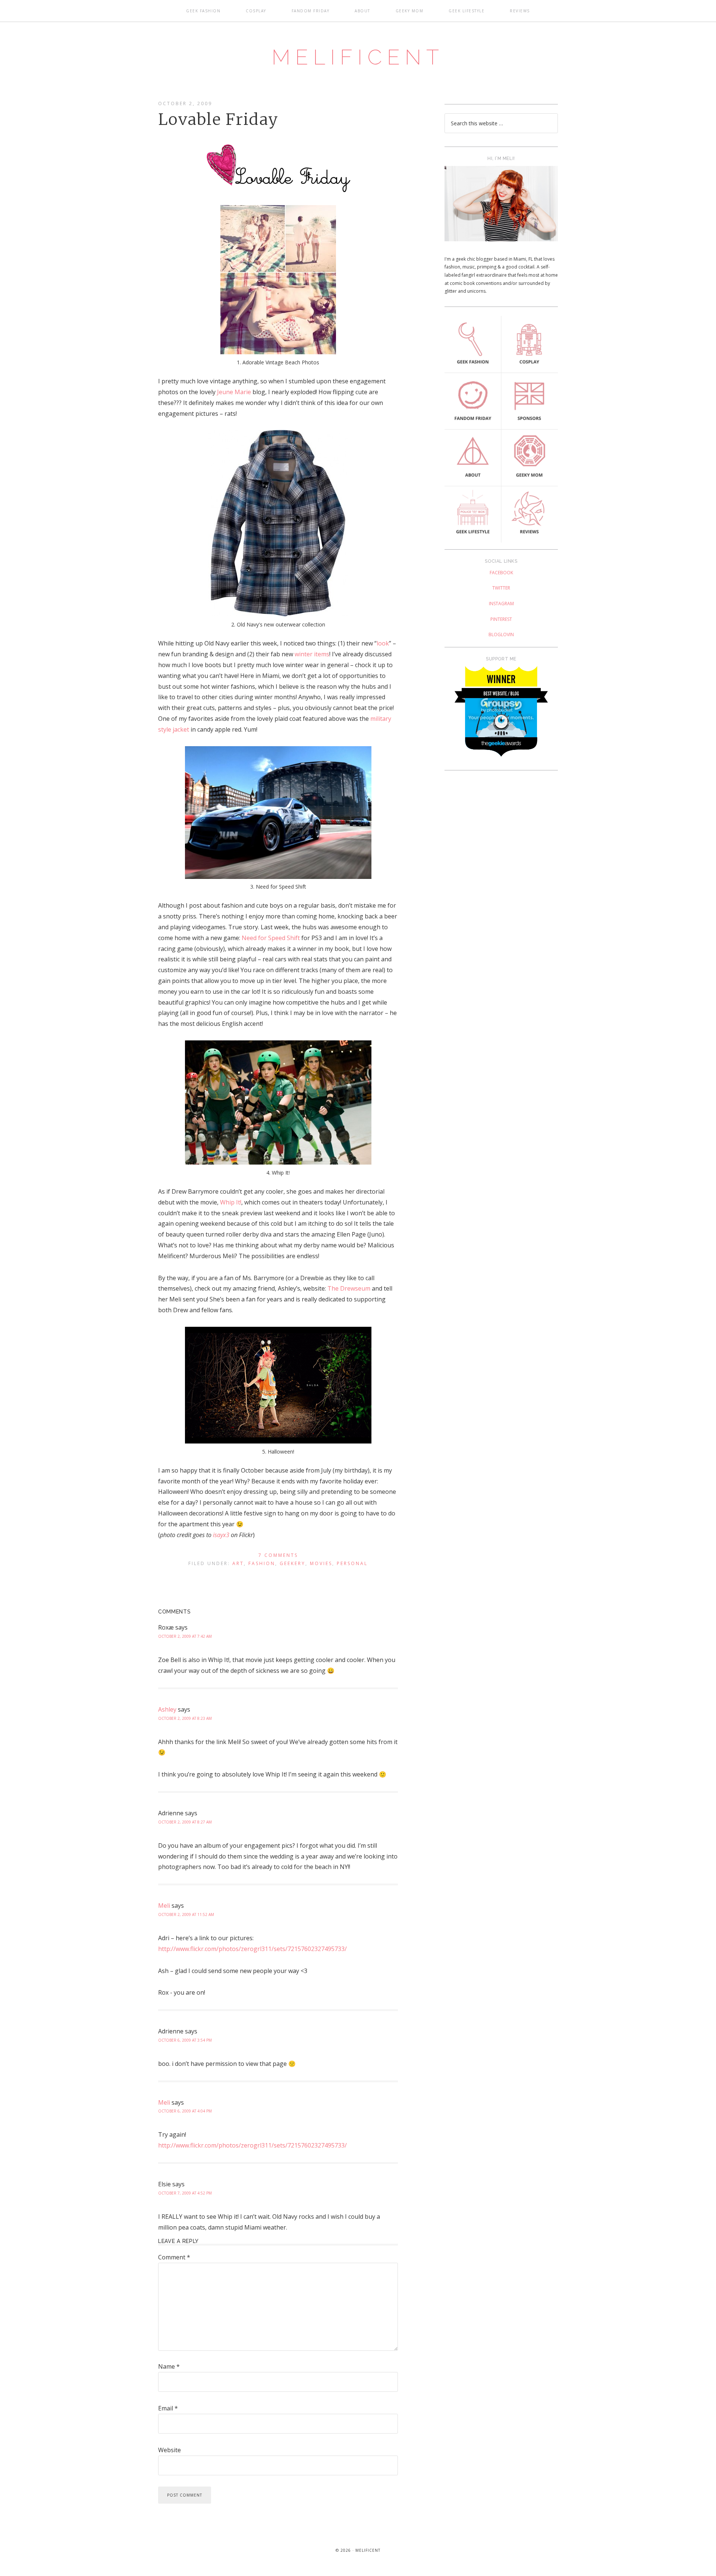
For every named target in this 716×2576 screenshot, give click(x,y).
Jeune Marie (234, 392)
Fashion (262, 1563)
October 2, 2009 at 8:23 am (185, 1718)
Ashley (167, 1709)
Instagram (501, 604)
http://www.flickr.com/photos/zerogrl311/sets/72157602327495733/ (252, 1949)
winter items (312, 654)
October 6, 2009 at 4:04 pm (185, 2111)
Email (168, 2408)
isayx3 (221, 1535)
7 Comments (278, 1555)
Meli (164, 1906)
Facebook (501, 573)
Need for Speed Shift (271, 938)
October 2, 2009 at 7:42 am (185, 1636)
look (383, 643)
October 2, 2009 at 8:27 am (185, 1822)
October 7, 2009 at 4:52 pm (185, 2193)
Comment (174, 2257)
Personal (352, 1563)
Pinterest (501, 619)
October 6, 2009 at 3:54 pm (185, 2040)
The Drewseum (349, 1288)
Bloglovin (501, 634)
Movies (321, 1563)
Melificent (358, 57)
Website (169, 2450)
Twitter (501, 588)
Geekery (293, 1563)
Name (169, 2366)
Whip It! (231, 1202)
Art (238, 1563)
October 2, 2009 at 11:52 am (186, 1914)
